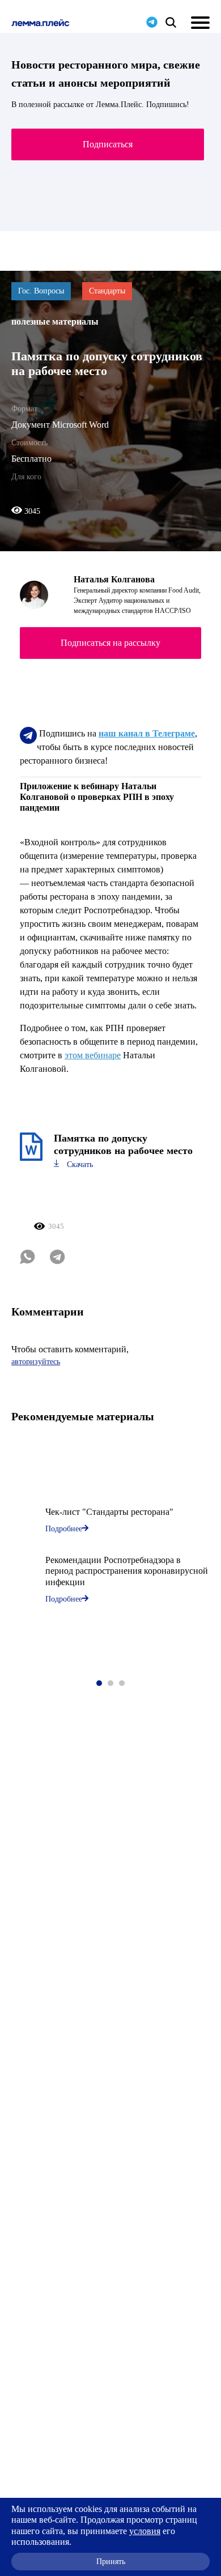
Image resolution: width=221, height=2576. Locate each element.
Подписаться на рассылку (110, 643)
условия (145, 2531)
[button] (99, 1683)
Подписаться (108, 144)
